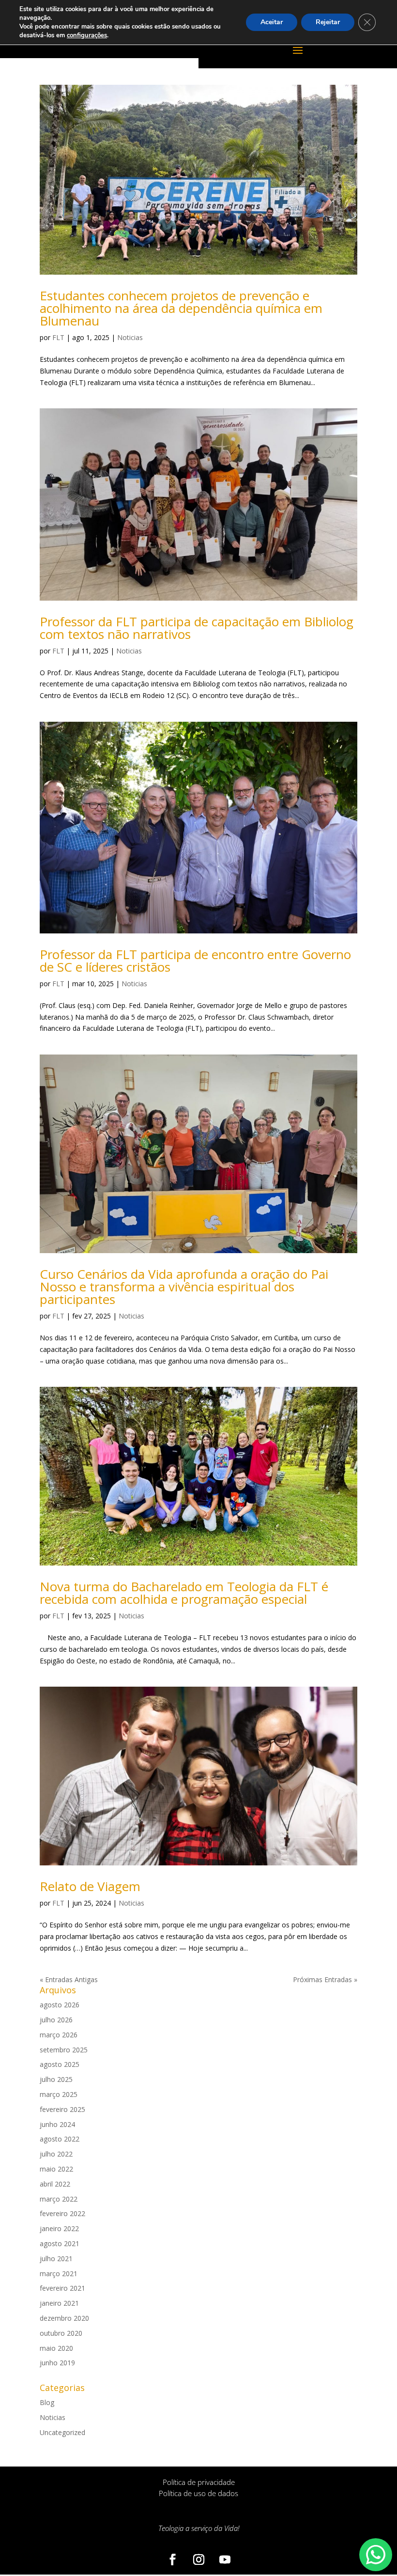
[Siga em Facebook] (172, 2560)
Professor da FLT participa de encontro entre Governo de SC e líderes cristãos (195, 961)
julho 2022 (56, 2154)
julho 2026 (56, 2020)
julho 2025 (56, 2079)
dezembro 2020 (64, 2318)
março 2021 (59, 2273)
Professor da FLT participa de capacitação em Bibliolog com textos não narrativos (197, 628)
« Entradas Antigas (69, 1979)
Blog (47, 2402)
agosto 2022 (60, 2139)
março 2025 (59, 2094)
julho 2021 (56, 2258)
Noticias (130, 337)
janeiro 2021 (59, 2303)
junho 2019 (57, 2363)
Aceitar (272, 22)
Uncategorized (62, 2432)
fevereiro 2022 (62, 2213)
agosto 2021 (60, 2243)
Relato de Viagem (90, 1886)
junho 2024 (57, 2124)
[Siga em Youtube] (225, 2560)
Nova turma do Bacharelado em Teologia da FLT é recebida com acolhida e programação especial (184, 1593)
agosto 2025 (60, 2064)
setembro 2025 (64, 2050)
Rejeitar (328, 22)
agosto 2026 (60, 2005)
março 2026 (59, 2035)
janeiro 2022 (59, 2228)
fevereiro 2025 (62, 2109)
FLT (58, 337)
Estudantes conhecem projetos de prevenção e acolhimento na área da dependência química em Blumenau (181, 308)
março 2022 (59, 2199)
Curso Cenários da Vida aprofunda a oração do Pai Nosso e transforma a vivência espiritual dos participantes (184, 1287)
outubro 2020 (61, 2333)
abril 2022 (55, 2184)
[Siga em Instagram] (198, 2560)
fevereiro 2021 (62, 2288)
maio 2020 (56, 2348)
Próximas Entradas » (325, 1979)
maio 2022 (56, 2169)
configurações (87, 35)
